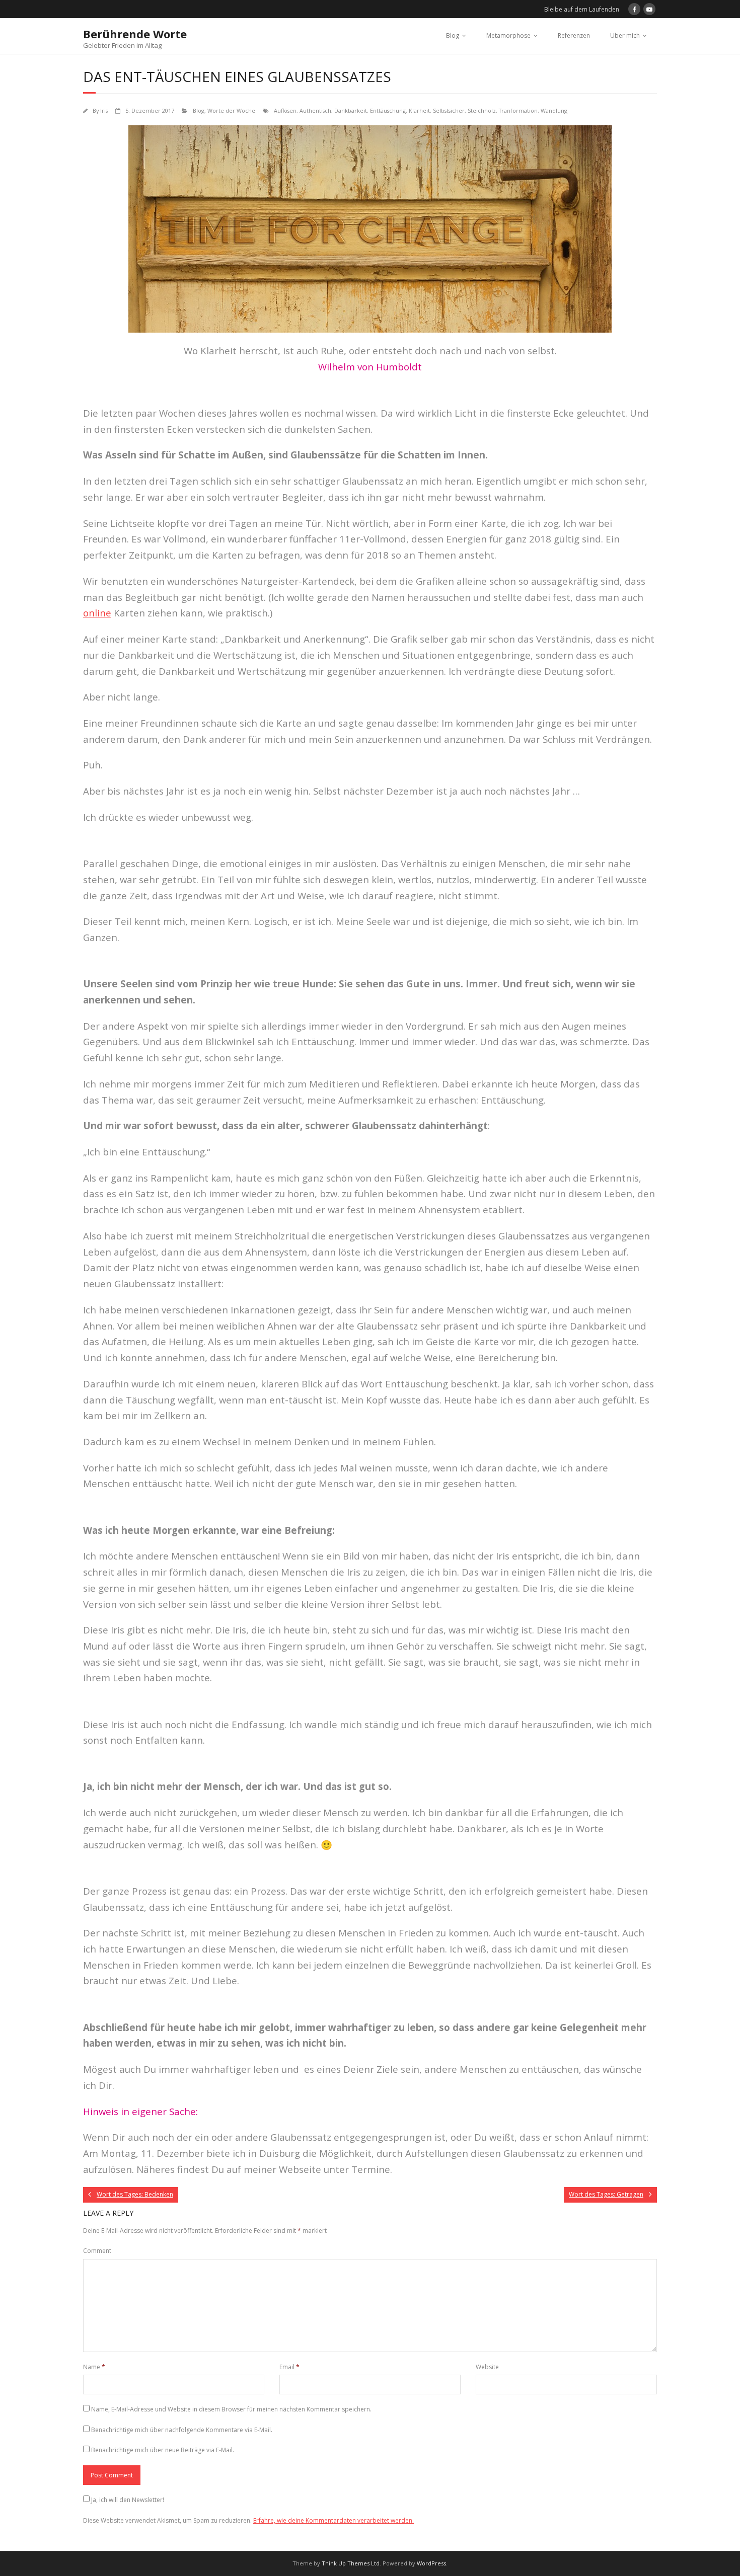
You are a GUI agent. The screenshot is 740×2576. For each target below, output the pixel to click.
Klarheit (419, 110)
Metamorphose (508, 35)
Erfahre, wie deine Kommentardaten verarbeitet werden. (334, 2520)
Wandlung (554, 110)
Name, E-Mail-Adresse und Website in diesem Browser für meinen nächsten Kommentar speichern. (231, 2409)
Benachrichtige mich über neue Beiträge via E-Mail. (163, 2450)
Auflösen (285, 110)
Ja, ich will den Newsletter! (128, 2500)
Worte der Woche (231, 110)
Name (94, 2367)
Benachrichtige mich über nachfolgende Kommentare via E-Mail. (182, 2430)
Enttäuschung (388, 110)
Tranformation (518, 110)
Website (487, 2367)
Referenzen (574, 35)
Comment (97, 2251)
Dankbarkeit (351, 110)
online (97, 613)
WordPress (431, 2563)
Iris (104, 110)
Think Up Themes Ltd (351, 2563)
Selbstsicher (449, 110)
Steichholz (482, 110)
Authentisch (315, 110)
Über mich (625, 35)
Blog (453, 35)
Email (289, 2367)
